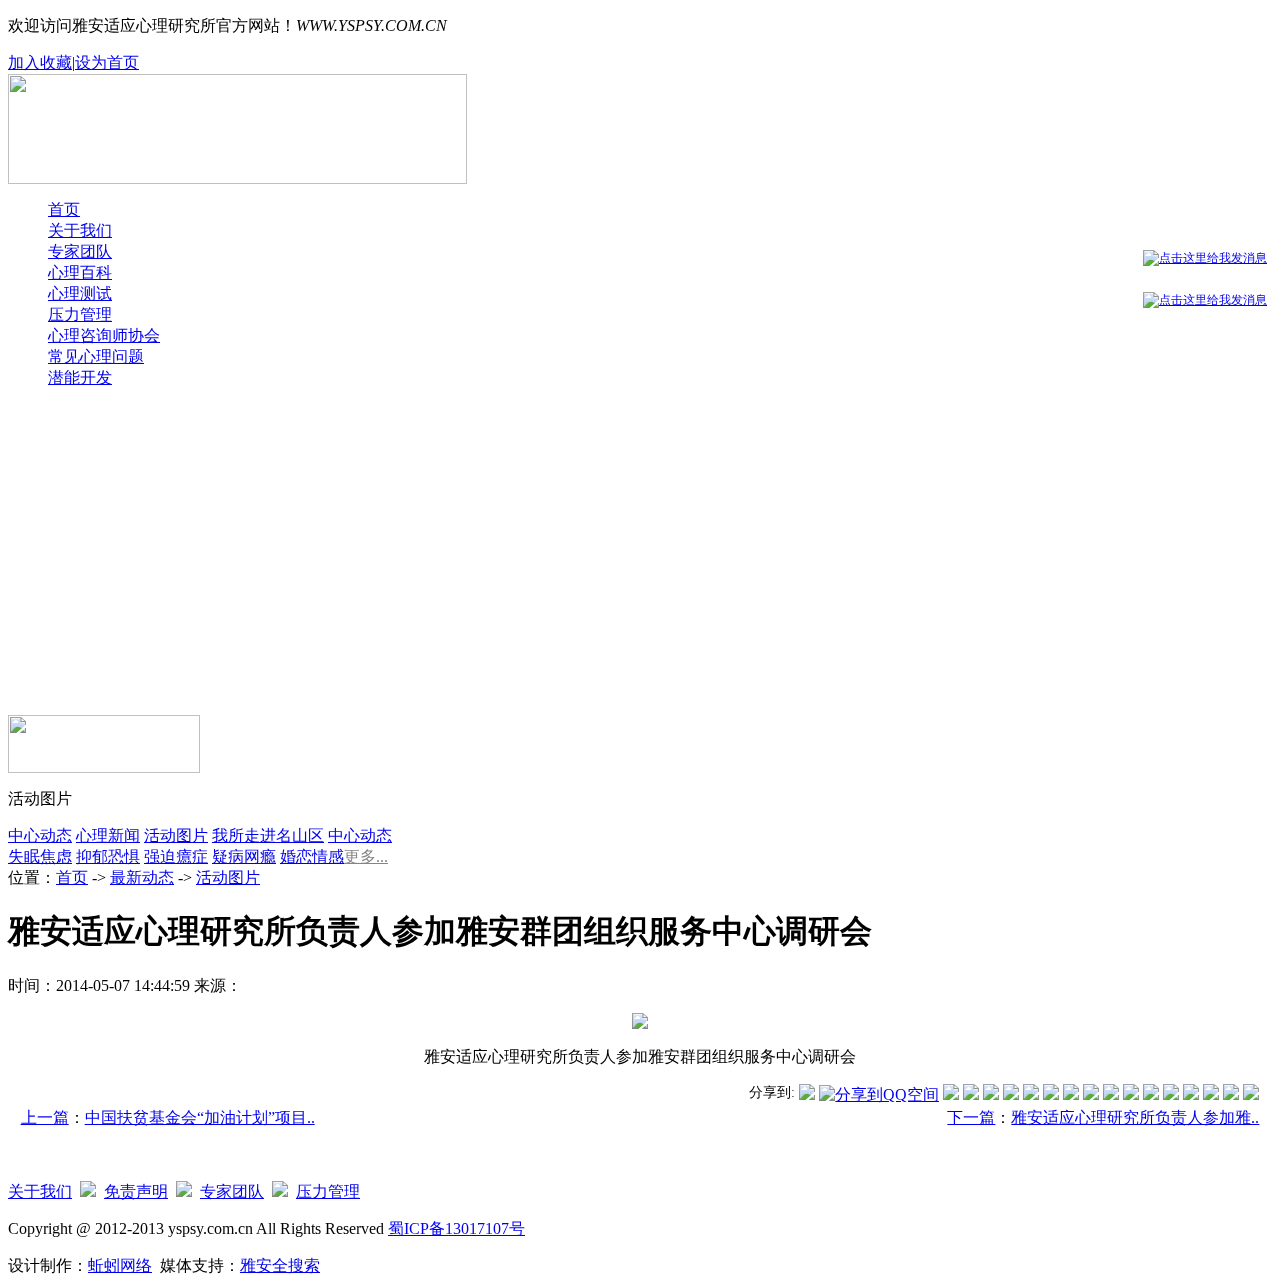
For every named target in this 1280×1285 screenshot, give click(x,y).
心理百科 (80, 272)
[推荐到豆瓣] (1051, 1094)
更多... (366, 856)
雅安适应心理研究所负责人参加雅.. (1135, 1117)
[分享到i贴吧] (1151, 1094)
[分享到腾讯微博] (807, 1094)
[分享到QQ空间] (879, 1094)
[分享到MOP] (991, 1094)
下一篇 (971, 1117)
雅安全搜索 (280, 1265)
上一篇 (45, 1117)
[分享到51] (1231, 1094)
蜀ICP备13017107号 (456, 1228)
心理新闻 (108, 835)
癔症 (192, 856)
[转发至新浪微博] (971, 1094)
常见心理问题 (96, 356)
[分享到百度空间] (1211, 1094)
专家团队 (80, 251)
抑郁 (92, 856)
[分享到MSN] (1031, 1094)
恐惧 (124, 856)
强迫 (160, 856)
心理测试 (80, 293)
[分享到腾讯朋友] (1011, 1094)
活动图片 (176, 835)
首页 (64, 209)
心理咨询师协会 (104, 335)
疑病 (228, 856)
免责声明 (136, 1191)
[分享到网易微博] (1191, 1094)
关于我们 (80, 230)
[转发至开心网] (1071, 1094)
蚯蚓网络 (120, 1265)
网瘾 (260, 856)
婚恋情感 (312, 856)
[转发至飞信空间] (1091, 1094)
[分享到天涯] (1171, 1094)
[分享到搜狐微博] (1251, 1094)
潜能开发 (80, 377)
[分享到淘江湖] (1111, 1094)
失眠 (24, 856)
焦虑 (56, 856)
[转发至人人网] (951, 1094)
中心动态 (40, 835)
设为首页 (107, 62)
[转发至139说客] (1131, 1094)
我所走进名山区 (268, 835)
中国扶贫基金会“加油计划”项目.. (200, 1117)
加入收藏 (40, 62)
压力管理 (80, 314)
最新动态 (142, 877)
